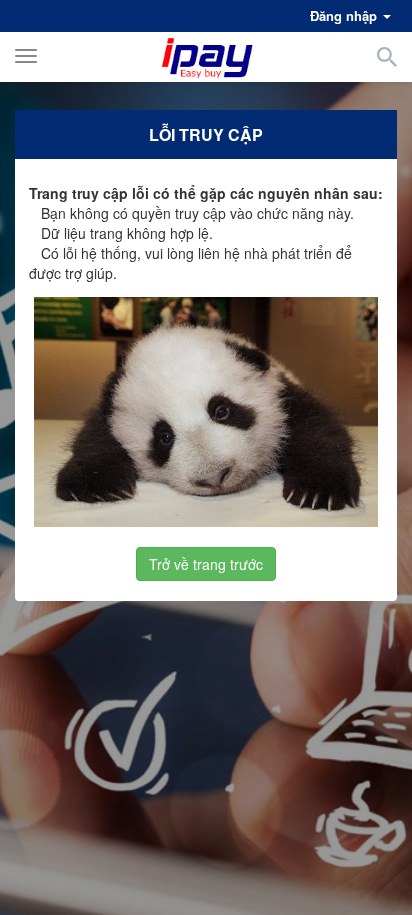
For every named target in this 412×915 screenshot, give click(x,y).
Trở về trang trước (206, 564)
